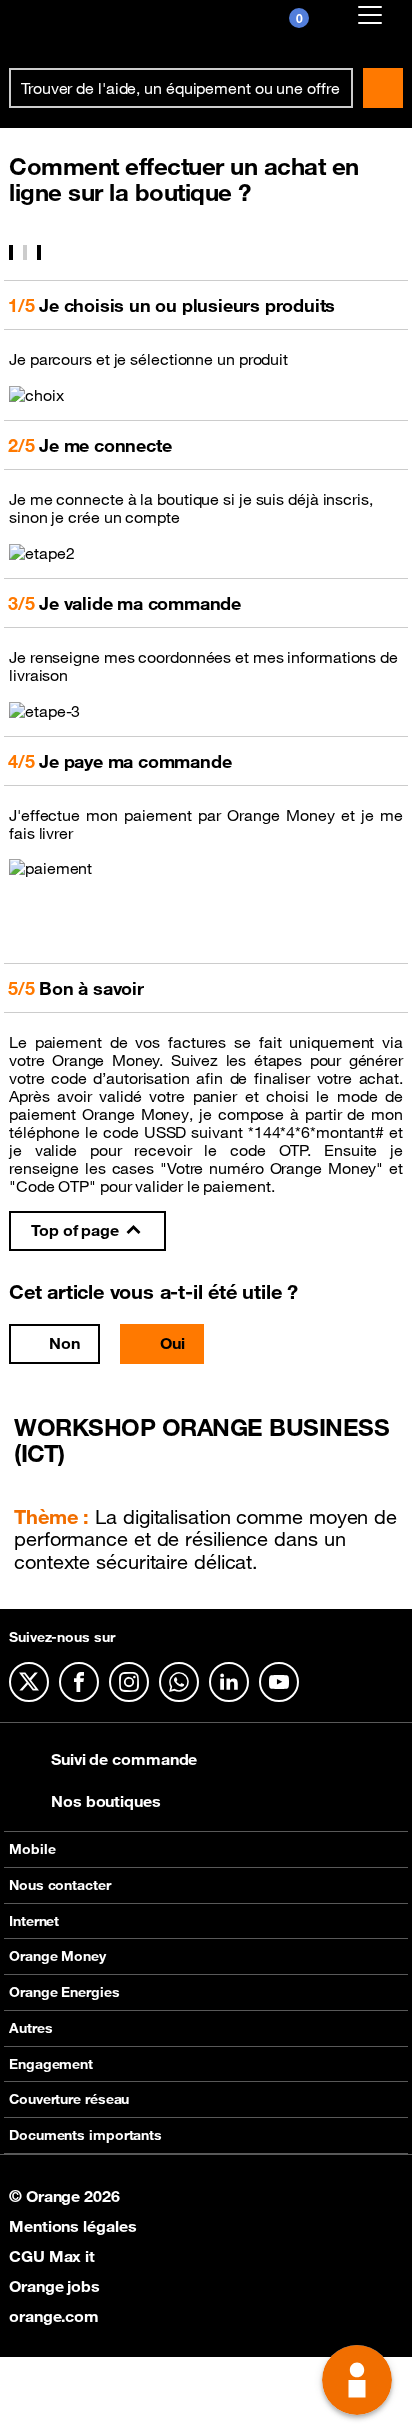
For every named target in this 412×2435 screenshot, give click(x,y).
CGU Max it (52, 2256)
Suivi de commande (124, 1759)
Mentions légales (72, 2226)
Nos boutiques (106, 1801)
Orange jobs (54, 2286)
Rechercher (383, 88)
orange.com (54, 2316)
